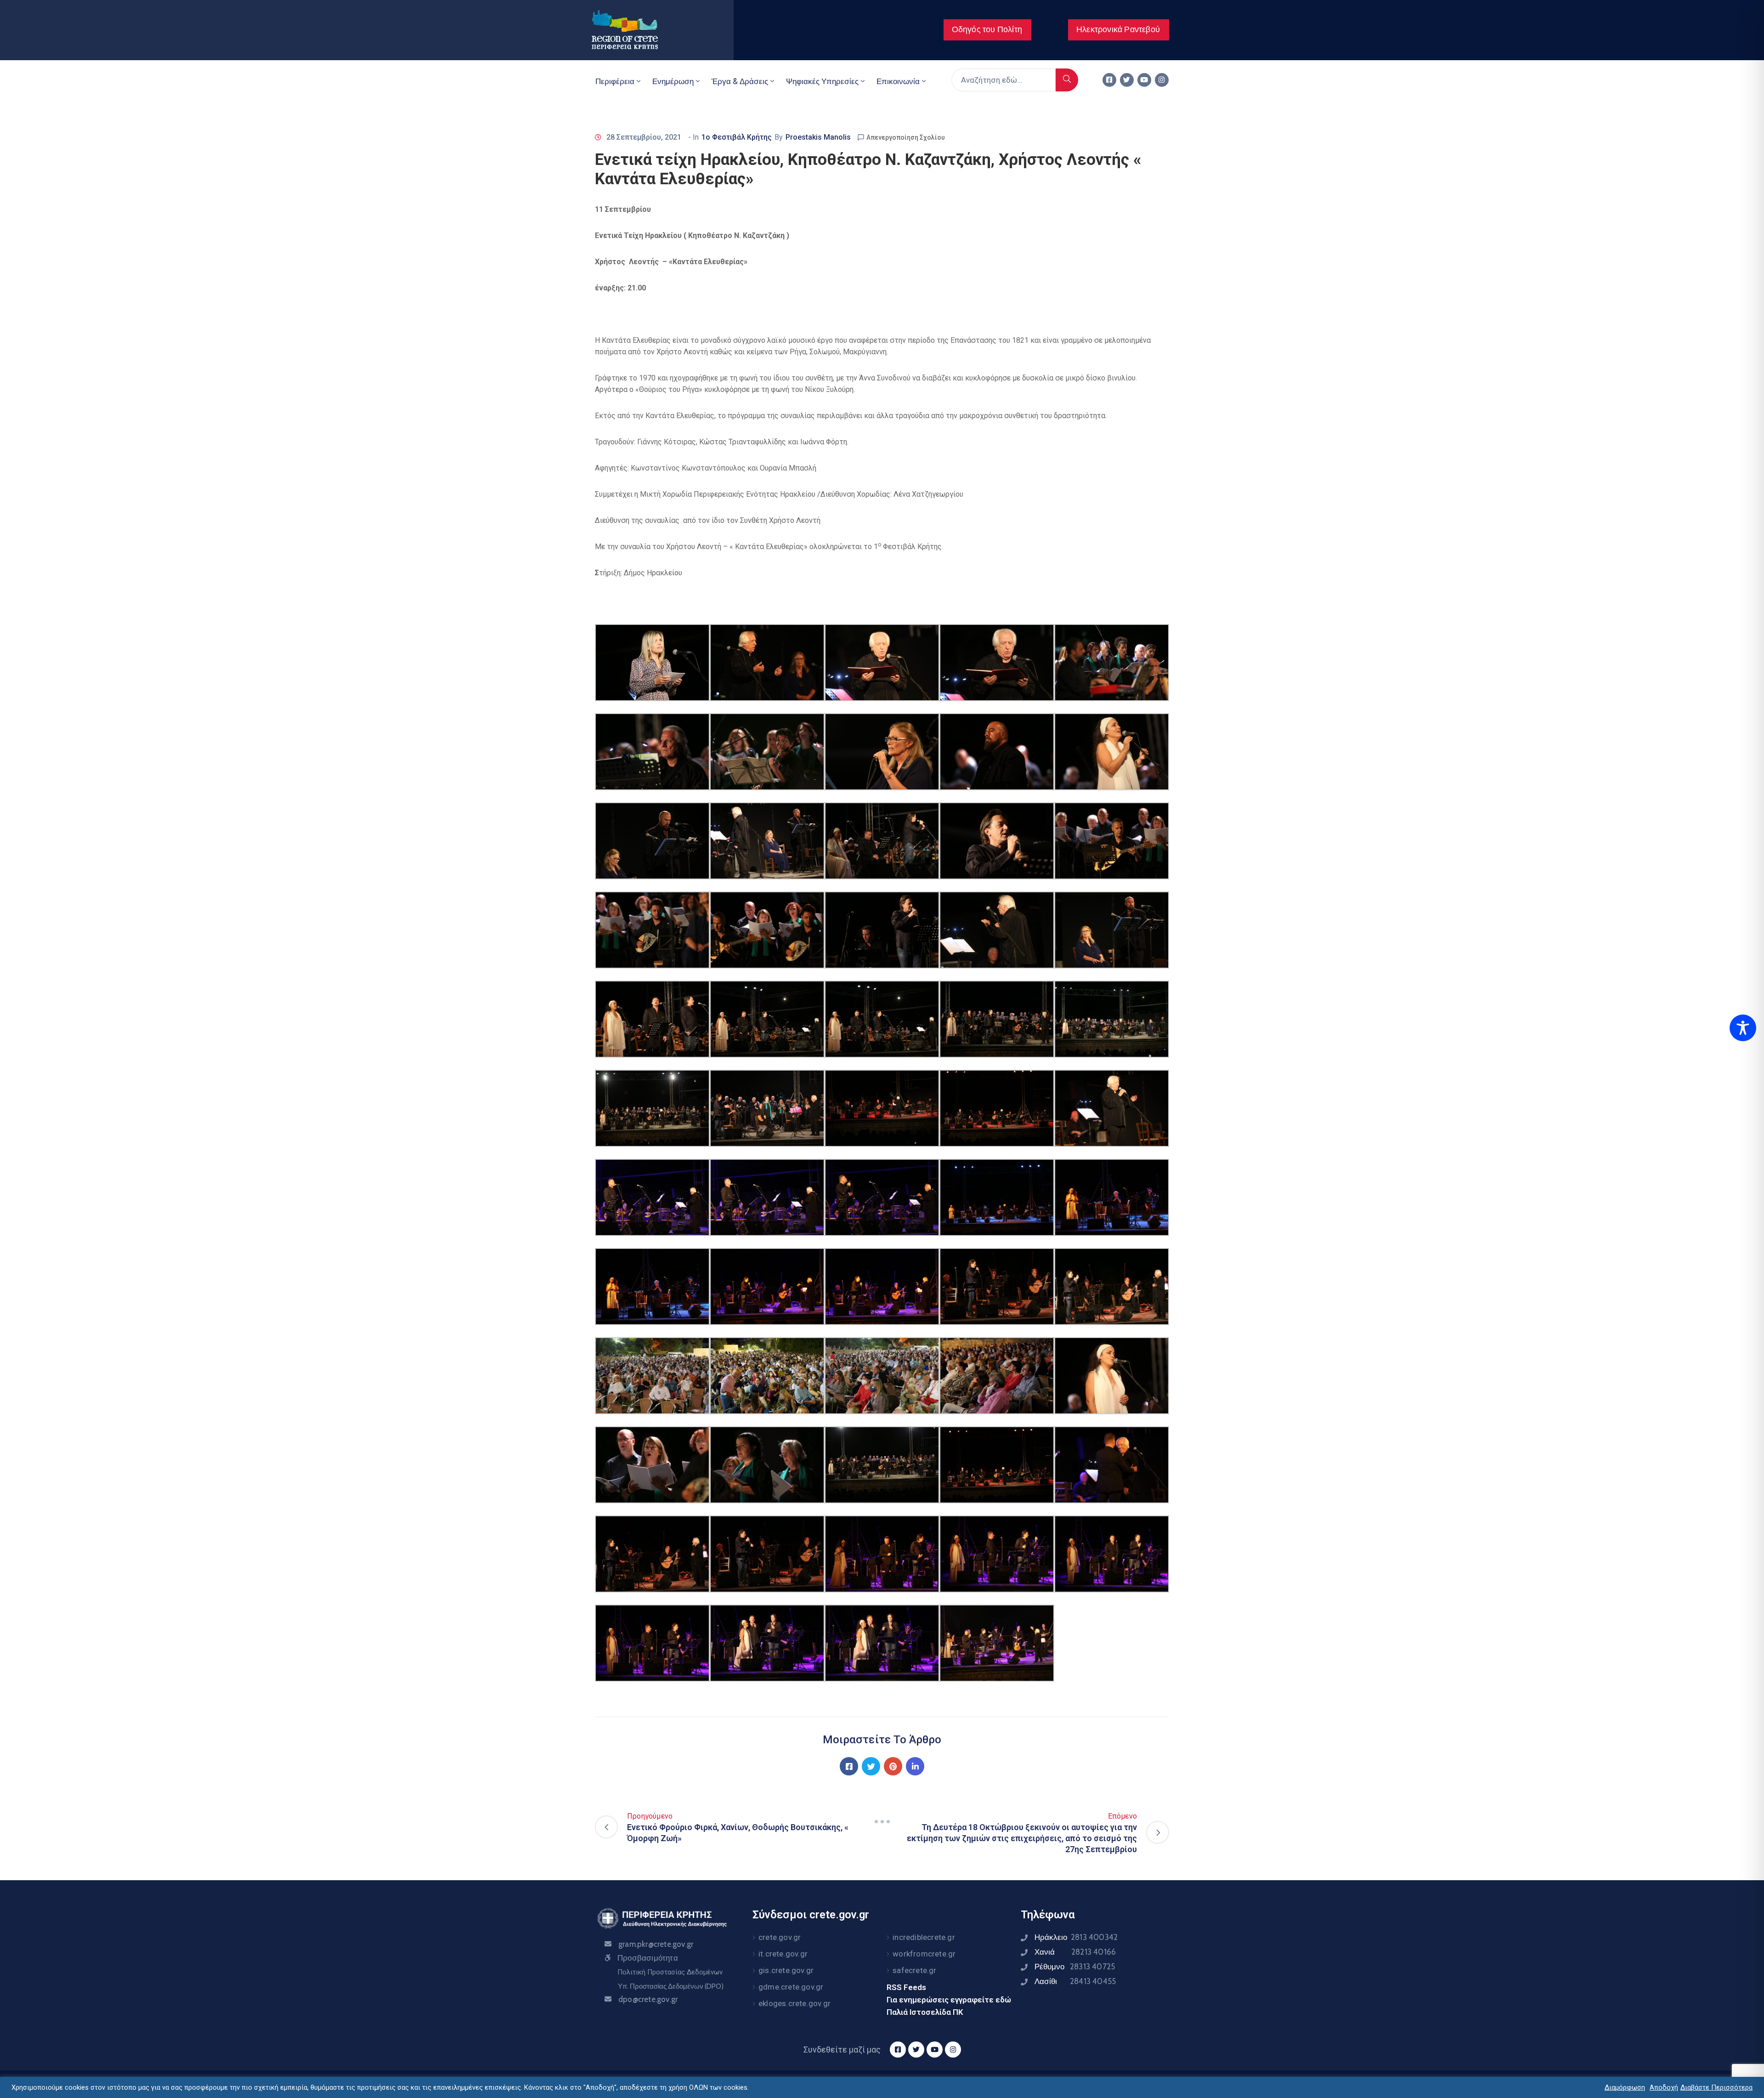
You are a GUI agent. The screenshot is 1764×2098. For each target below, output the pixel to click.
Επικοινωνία (898, 81)
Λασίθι (1075, 1981)
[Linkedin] (915, 1766)
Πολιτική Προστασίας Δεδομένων (670, 1972)
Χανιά (1075, 1952)
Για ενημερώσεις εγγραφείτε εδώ (949, 2000)
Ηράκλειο (1076, 1937)
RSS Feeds (906, 1987)
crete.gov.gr (780, 1937)
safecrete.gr (914, 1970)
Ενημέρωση (673, 81)
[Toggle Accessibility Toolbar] (1743, 1028)
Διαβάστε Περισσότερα (1716, 2087)
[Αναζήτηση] (1067, 80)
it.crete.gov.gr (783, 1954)
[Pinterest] (893, 1766)
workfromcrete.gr (924, 1954)
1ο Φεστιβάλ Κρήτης (737, 137)
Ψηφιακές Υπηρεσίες (822, 81)
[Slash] (882, 1821)
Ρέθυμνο (1075, 1967)
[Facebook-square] (1109, 80)
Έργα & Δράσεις (740, 81)
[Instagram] (1162, 80)
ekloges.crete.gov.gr (794, 2003)
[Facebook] (849, 1766)
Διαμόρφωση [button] (1625, 2087)
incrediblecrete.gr (924, 1937)
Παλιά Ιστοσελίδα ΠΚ (925, 2012)
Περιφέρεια (615, 81)
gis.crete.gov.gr (786, 1970)
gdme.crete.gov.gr (791, 1987)
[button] (987, 30)
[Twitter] (1127, 80)
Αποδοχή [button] (1664, 2087)
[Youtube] (1144, 80)
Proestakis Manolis (818, 137)
